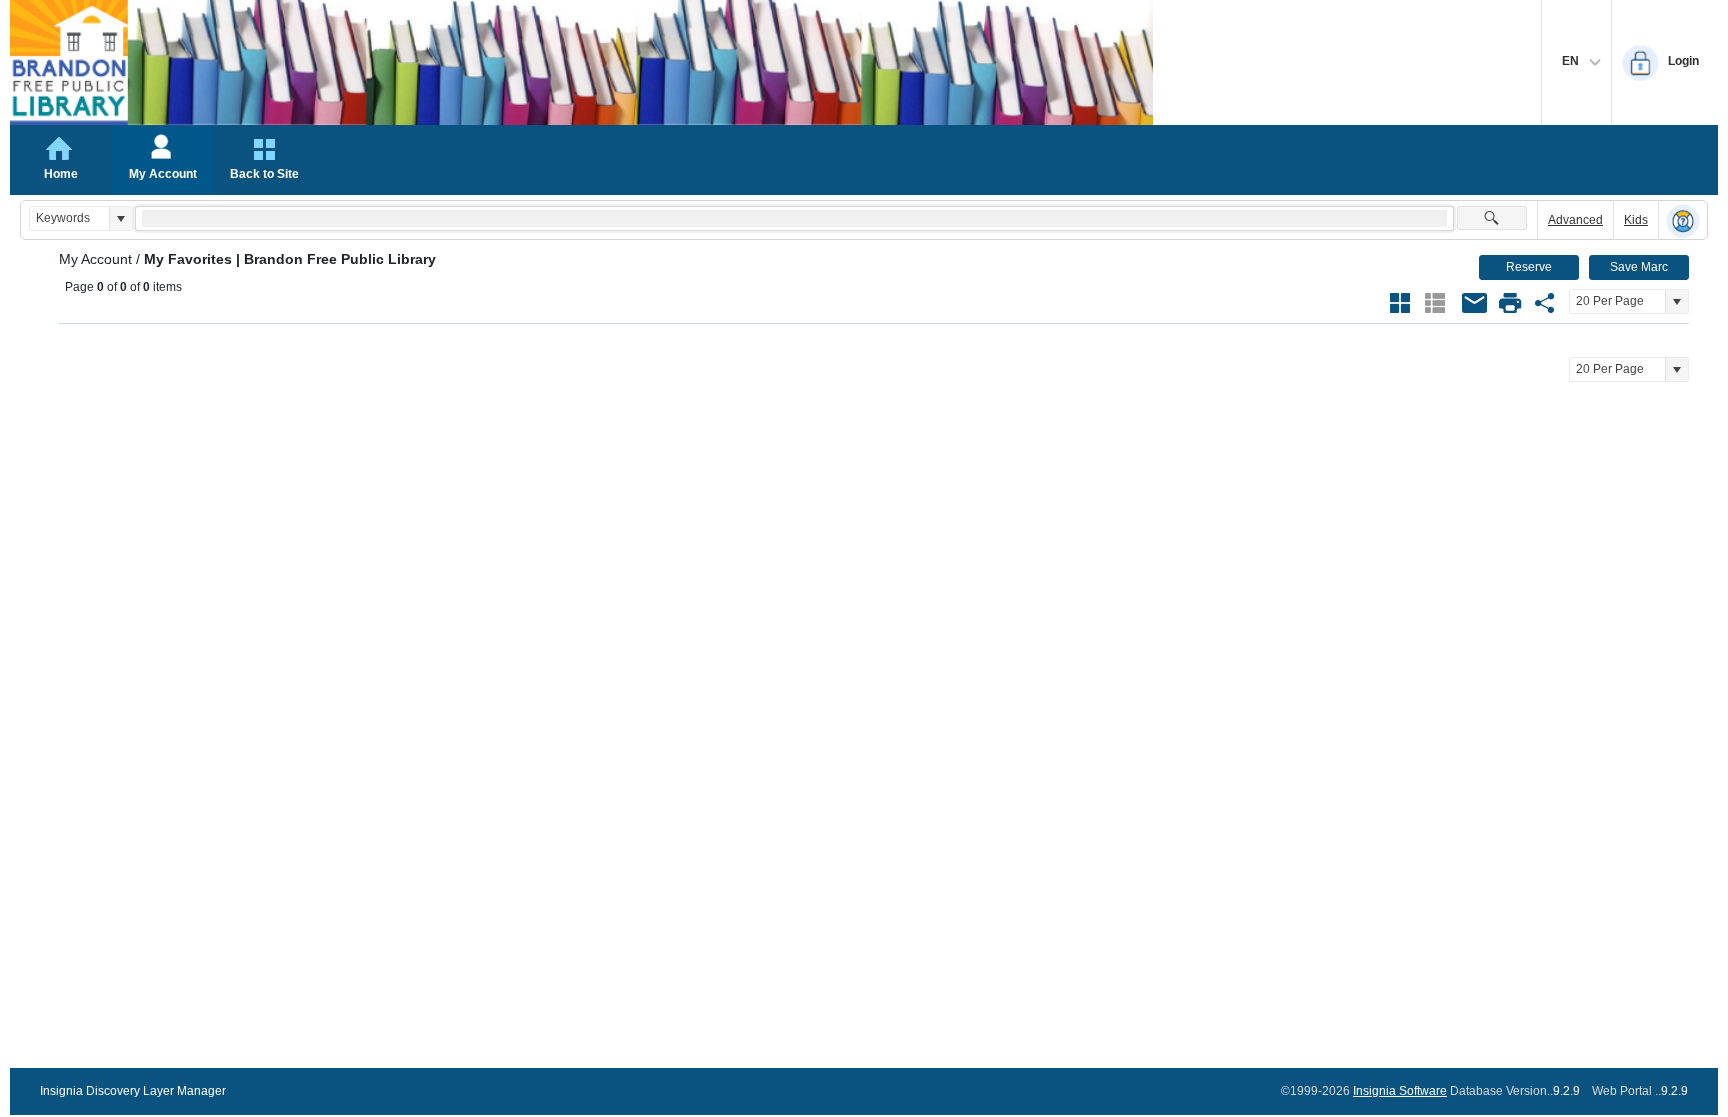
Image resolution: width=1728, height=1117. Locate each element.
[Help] (1683, 221)
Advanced (1575, 220)
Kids (1636, 220)
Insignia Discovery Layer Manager (133, 1091)
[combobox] (69, 218)
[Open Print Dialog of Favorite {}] (1510, 303)
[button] (120, 218)
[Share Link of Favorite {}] (1545, 303)
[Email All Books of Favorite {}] (1475, 303)
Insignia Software (1400, 1091)
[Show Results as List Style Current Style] (1435, 303)
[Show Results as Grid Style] (1400, 303)
